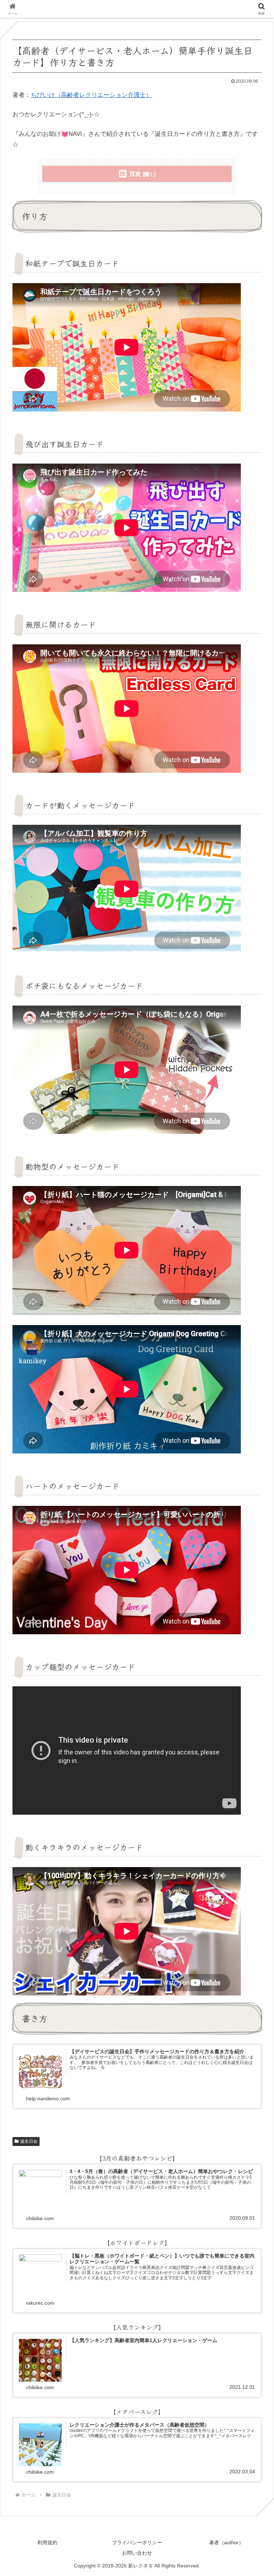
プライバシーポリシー (137, 2542)
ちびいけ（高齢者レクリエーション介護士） (91, 95)
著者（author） (226, 2542)
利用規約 (47, 2542)
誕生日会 (29, 2141)
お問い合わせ (137, 2553)
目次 (135, 174)
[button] (252, 1564)
